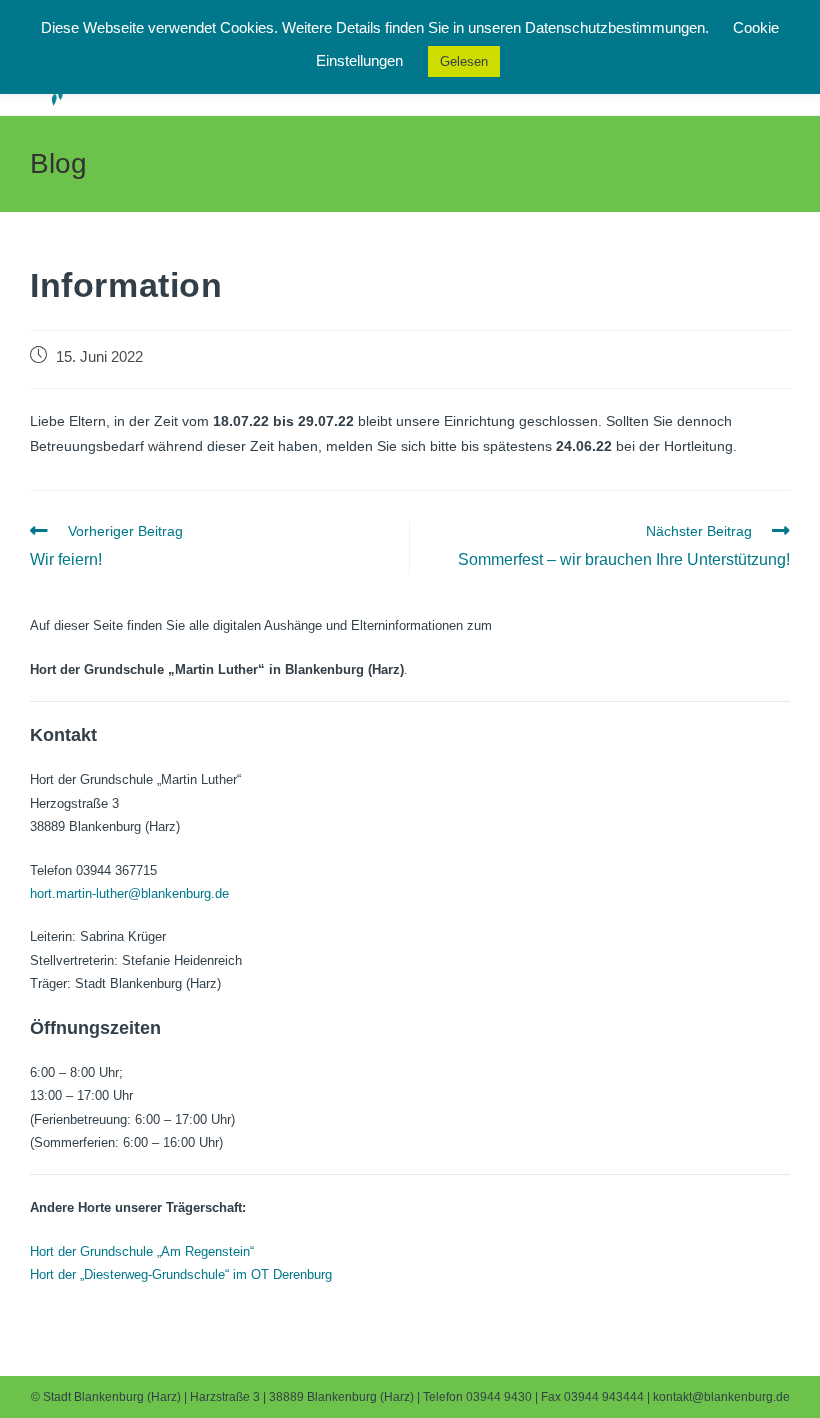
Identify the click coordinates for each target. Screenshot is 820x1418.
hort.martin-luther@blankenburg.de (129, 893)
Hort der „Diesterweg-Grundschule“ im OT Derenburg (181, 1274)
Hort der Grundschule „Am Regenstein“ (142, 1251)
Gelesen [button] (464, 61)
